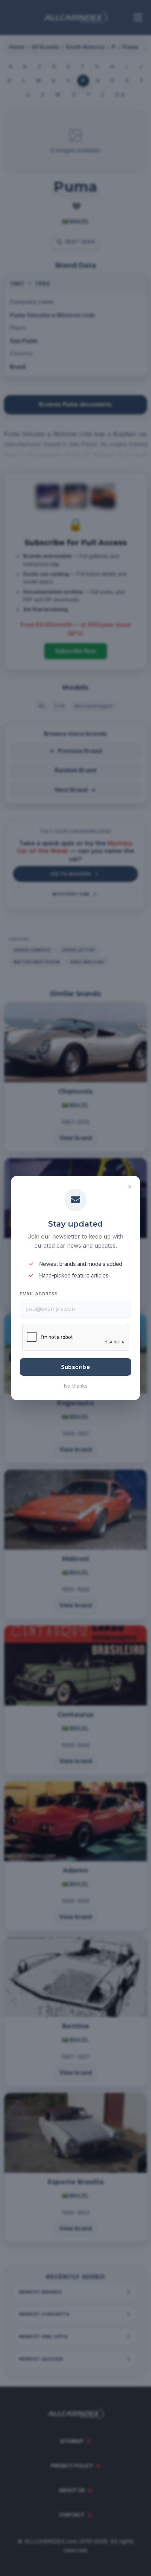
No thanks (76, 1386)
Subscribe (75, 1367)
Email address (38, 1294)
